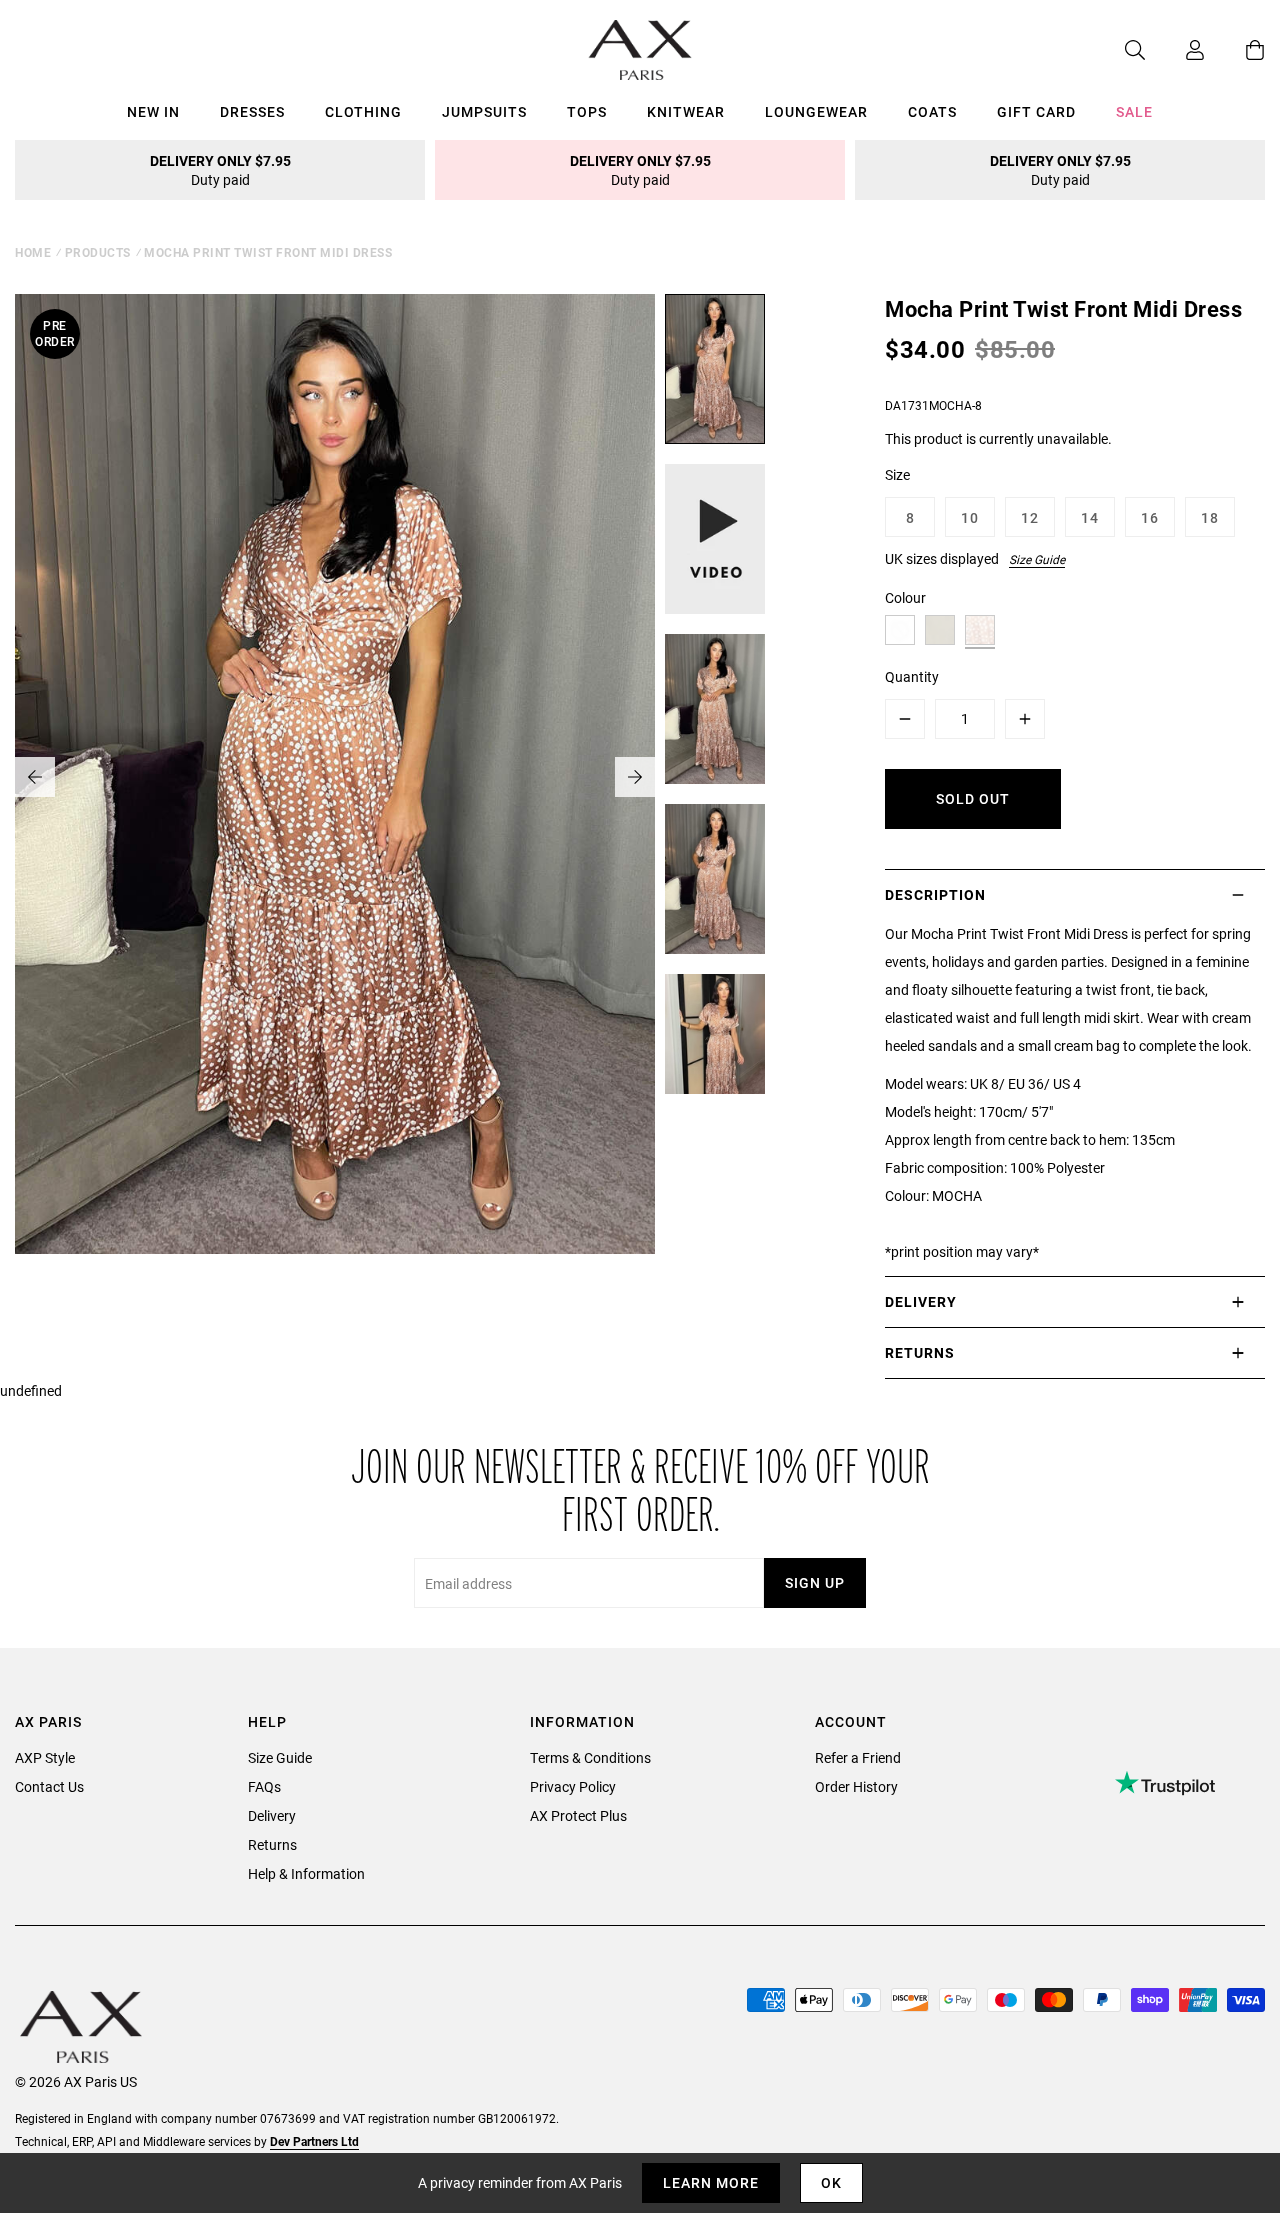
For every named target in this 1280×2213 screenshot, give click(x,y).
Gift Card (1036, 111)
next (635, 777)
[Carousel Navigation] (335, 777)
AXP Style (45, 1757)
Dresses (252, 111)
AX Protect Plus (578, 1815)
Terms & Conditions (590, 1757)
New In (153, 111)
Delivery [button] (921, 1301)
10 (970, 517)
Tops (587, 111)
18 (1210, 517)
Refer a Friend (858, 1757)
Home (33, 252)
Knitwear (686, 111)
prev (35, 777)
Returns (272, 1844)
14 (1090, 517)
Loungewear (816, 111)
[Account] (1175, 50)
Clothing (363, 111)
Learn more (711, 2182)
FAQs (264, 1786)
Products (98, 252)
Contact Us (49, 1786)
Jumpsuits (484, 111)
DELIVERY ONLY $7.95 (220, 170)
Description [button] (935, 894)
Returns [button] (920, 1352)
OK (831, 2182)
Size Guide (1037, 559)
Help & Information (306, 1873)
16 (1150, 517)
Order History (856, 1786)
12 (1030, 517)
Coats (932, 111)
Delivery (272, 1815)
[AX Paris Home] (640, 50)
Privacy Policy (573, 1786)
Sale (1134, 111)
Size (897, 474)
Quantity (912, 676)
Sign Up (815, 1582)
